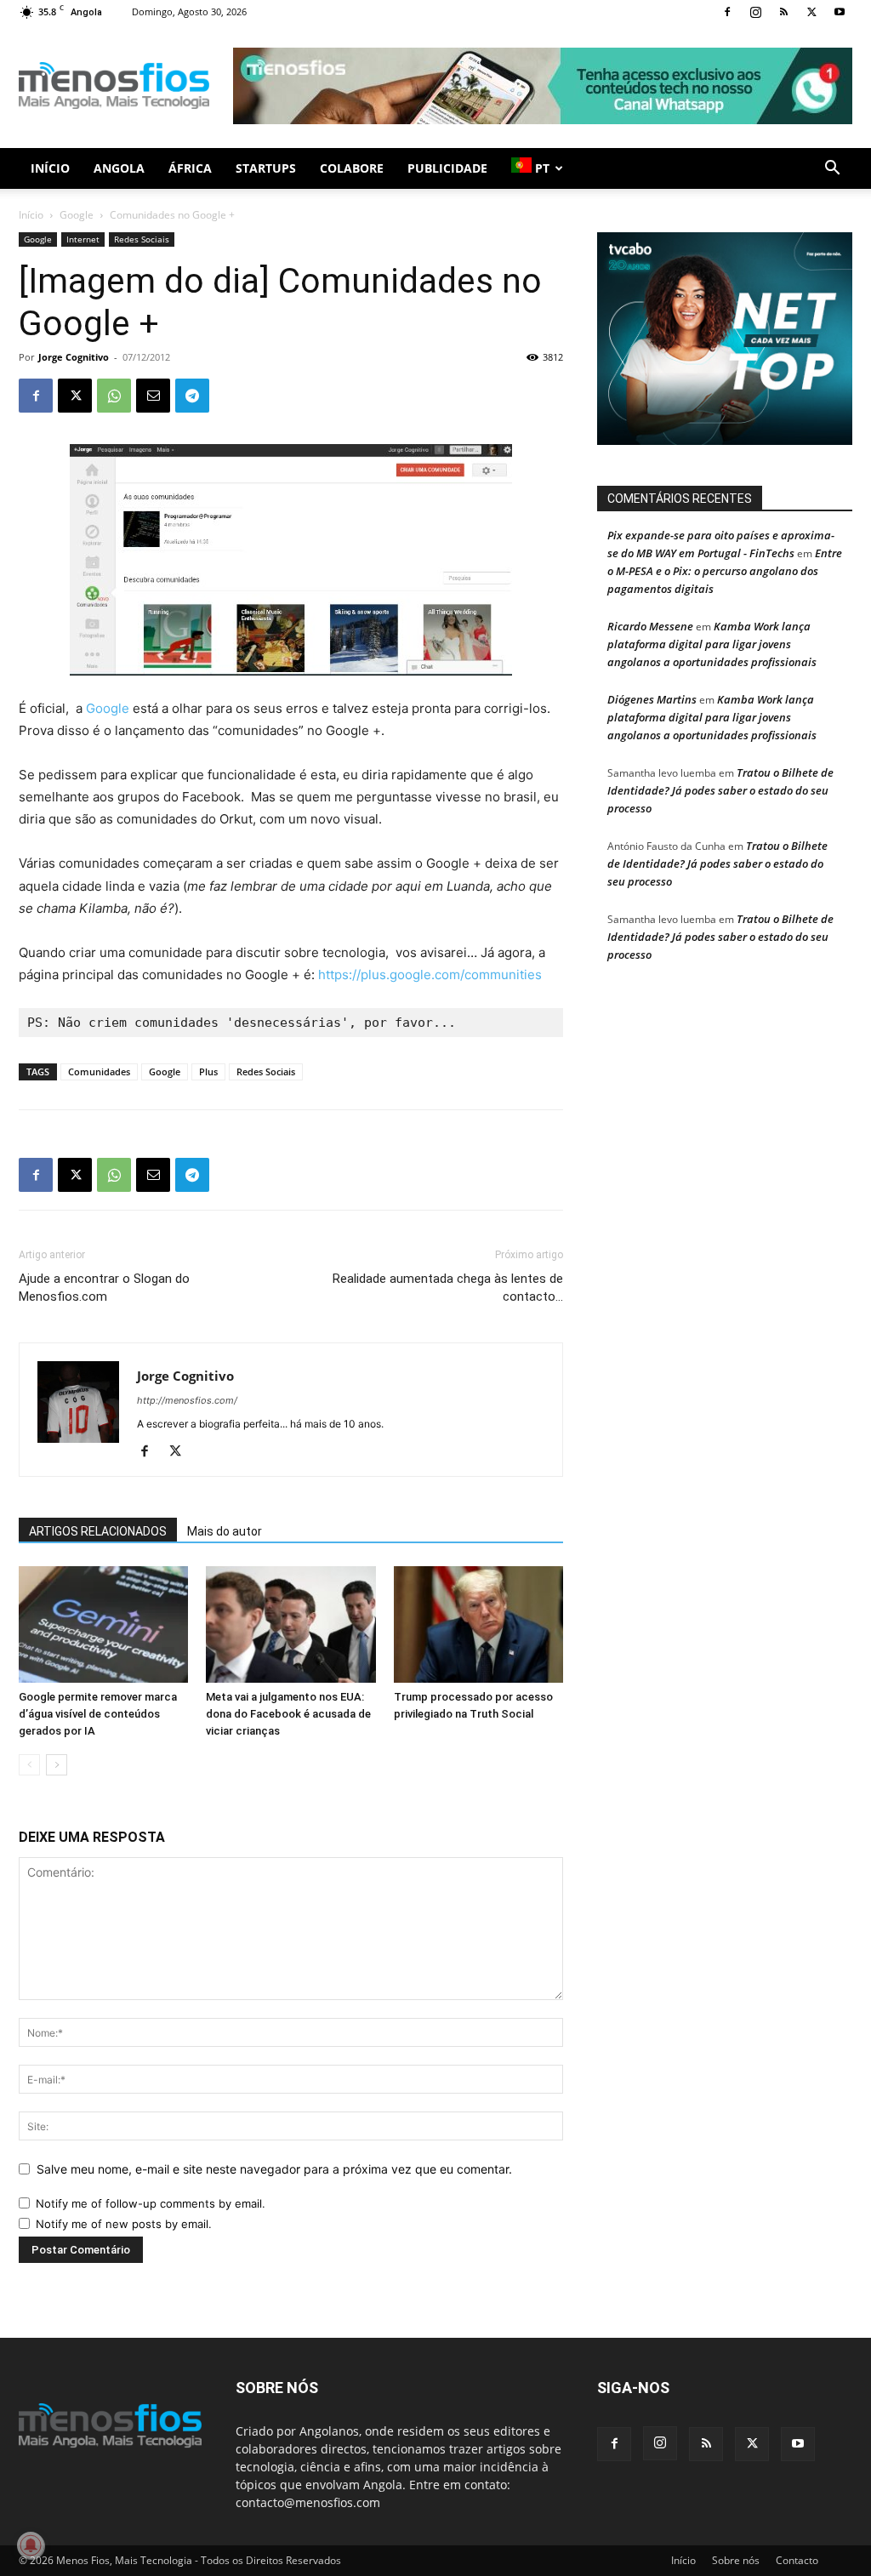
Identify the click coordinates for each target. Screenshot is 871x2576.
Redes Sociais (142, 239)
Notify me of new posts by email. (124, 2224)
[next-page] (57, 1765)
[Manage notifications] (31, 2545)
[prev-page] (29, 1765)
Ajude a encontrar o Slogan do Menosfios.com (104, 1288)
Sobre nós (736, 2560)
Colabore (352, 168)
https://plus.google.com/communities (430, 975)
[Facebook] (727, 12)
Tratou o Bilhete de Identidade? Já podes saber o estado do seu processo (720, 790)
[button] (832, 170)
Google (77, 215)
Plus (208, 1071)
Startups (266, 168)
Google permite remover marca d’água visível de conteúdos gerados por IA (98, 1714)
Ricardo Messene (650, 626)
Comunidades (99, 1071)
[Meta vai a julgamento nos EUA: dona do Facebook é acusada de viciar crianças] (290, 1624)
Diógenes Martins (652, 699)
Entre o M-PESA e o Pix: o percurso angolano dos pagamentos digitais (725, 571)
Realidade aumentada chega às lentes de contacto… (448, 1288)
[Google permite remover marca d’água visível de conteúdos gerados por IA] (103, 1624)
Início (50, 168)
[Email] (153, 396)
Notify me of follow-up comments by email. (151, 2203)
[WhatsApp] (114, 396)
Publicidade (447, 168)
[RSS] (783, 12)
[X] (811, 12)
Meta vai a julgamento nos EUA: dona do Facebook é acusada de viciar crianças (288, 1714)
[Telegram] (192, 396)
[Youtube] (840, 12)
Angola (119, 168)
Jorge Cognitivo (74, 357)
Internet (83, 239)
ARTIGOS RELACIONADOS (98, 1531)
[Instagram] (755, 12)
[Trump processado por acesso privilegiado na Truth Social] (478, 1624)
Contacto (797, 2560)
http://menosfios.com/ (187, 1400)
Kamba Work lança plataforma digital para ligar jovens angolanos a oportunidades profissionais (712, 644)
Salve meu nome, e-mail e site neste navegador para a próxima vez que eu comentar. (274, 2169)
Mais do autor (225, 1531)
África (190, 168)
